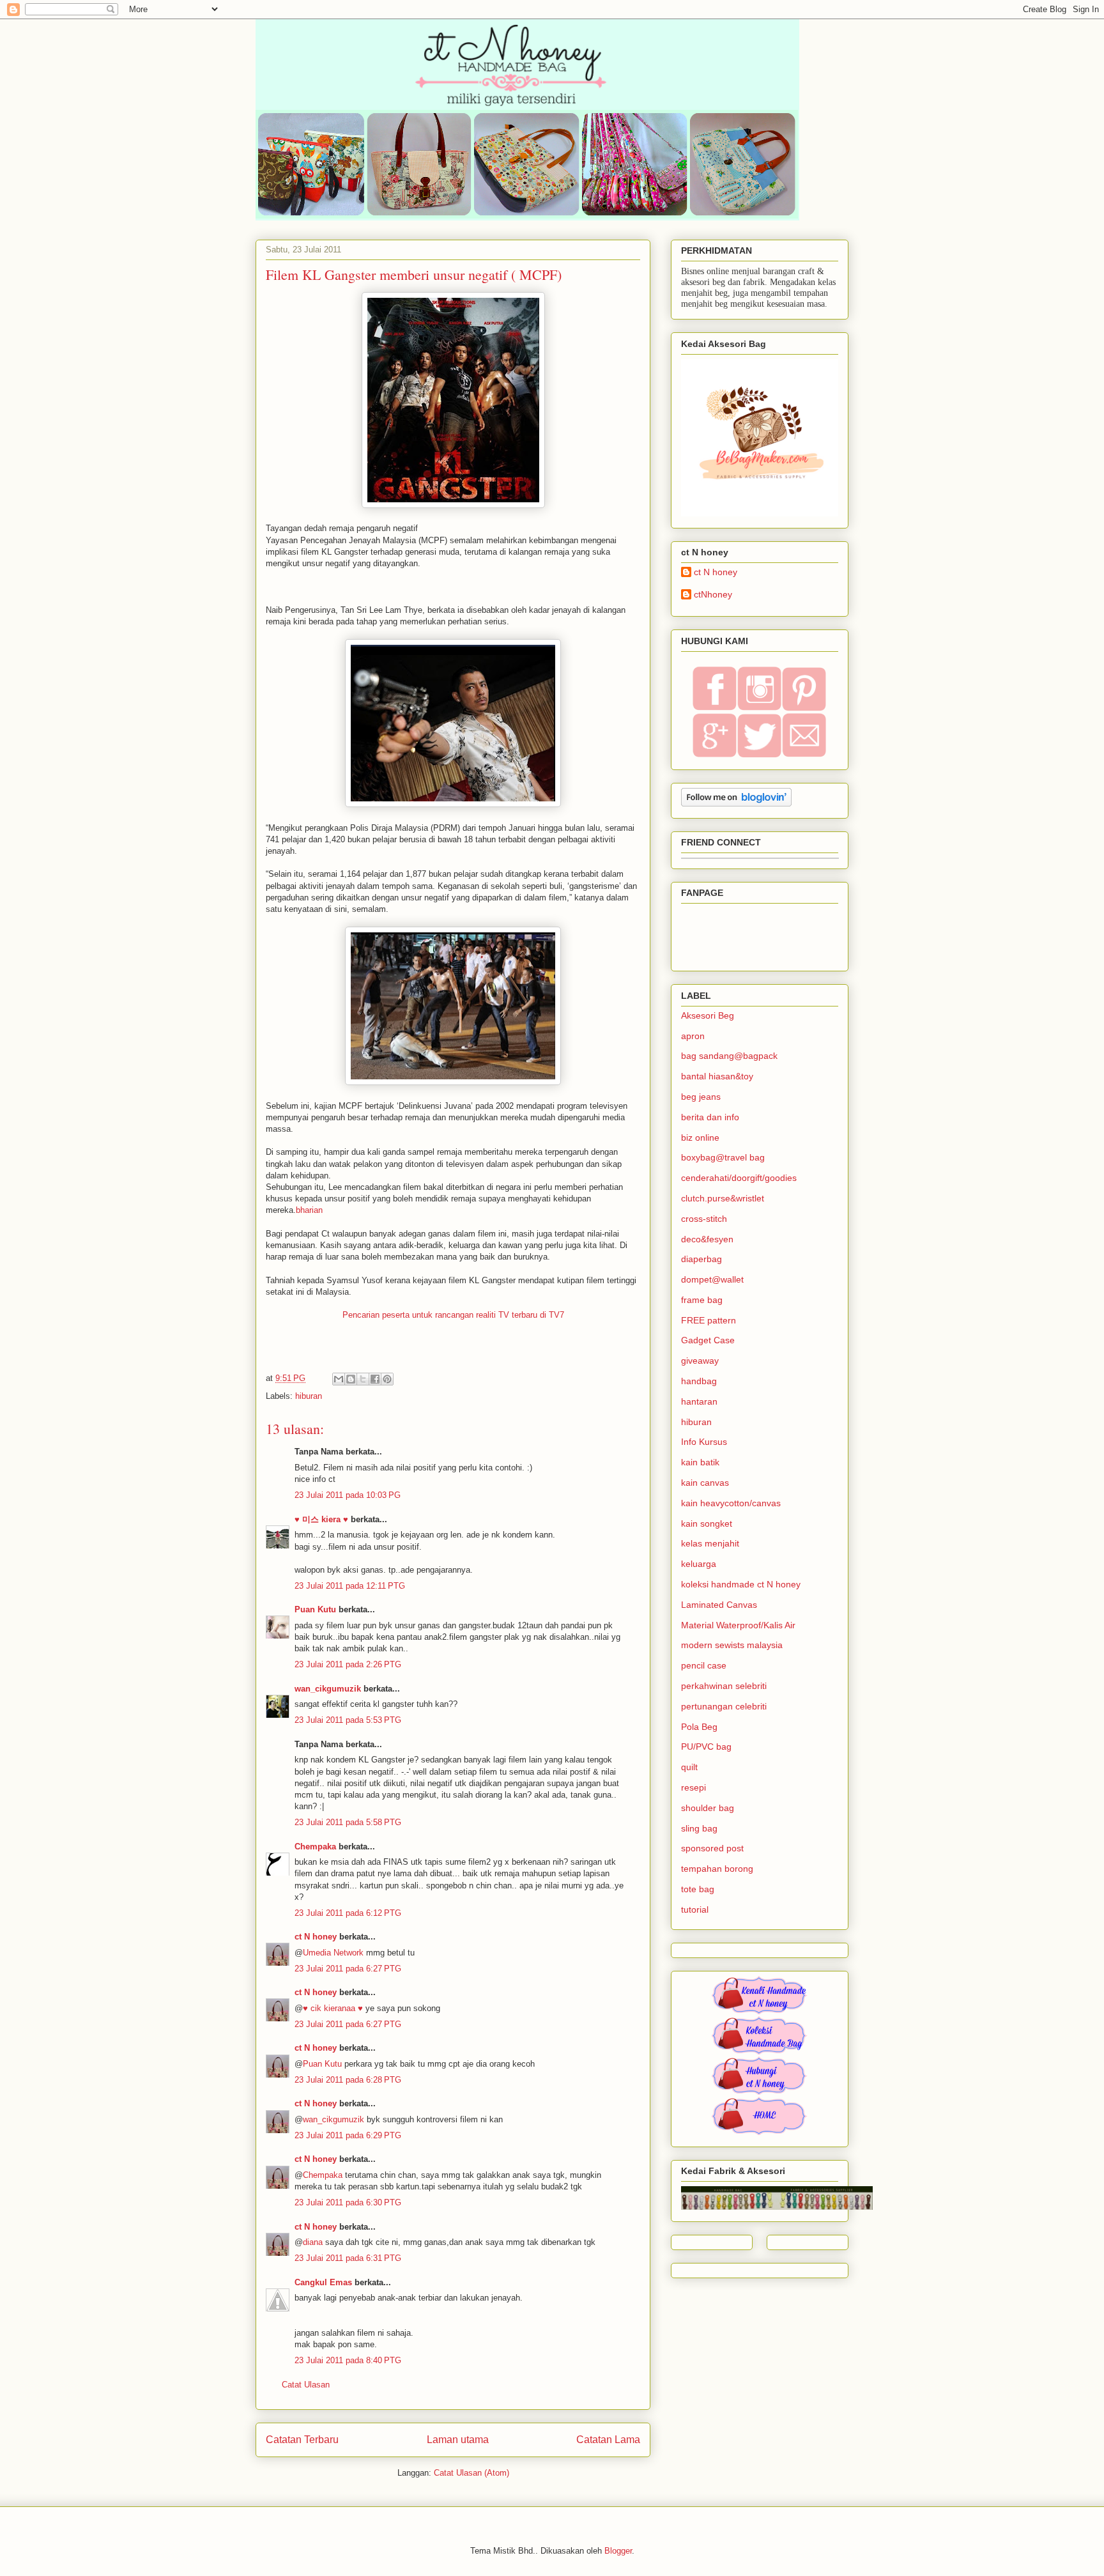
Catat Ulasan (306, 2385)
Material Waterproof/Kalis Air (738, 1625)
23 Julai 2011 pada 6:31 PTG (348, 2258)
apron (693, 1036)
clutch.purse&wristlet (723, 1198)
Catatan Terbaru (302, 2440)
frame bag (702, 1300)
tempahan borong (717, 1869)
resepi (694, 1787)
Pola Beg (699, 1727)
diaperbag (701, 1259)
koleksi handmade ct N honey (741, 1584)
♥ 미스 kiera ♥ (321, 1519)
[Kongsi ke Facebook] (375, 1379)
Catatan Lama (608, 2440)
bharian (309, 1210)
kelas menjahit (710, 1543)
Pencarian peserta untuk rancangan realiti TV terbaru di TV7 (453, 1315)
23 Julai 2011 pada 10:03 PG (348, 1495)
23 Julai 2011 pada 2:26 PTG (348, 1664)
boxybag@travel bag (723, 1157)
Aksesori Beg (708, 1015)
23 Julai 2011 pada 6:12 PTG (348, 1913)
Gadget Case (708, 1340)
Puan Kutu (315, 1609)
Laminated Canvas (719, 1605)
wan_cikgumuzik (328, 1689)
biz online (700, 1138)
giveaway (700, 1361)
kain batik (700, 1462)
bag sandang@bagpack (729, 1056)
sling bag (699, 1828)
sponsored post (712, 1848)
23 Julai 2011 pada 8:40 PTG (348, 2360)
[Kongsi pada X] (363, 1379)
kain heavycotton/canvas (731, 1503)
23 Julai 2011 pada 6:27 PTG (348, 1969)
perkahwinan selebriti (724, 1686)
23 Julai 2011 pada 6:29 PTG (348, 2135)
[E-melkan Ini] (339, 1379)
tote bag (698, 1889)
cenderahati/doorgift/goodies (739, 1178)
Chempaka (315, 1847)
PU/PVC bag (706, 1747)
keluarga (699, 1564)
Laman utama (458, 2440)
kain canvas (705, 1483)
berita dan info (710, 1117)
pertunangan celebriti (724, 1706)
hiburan (309, 1396)
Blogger (618, 2551)
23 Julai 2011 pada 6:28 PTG (348, 2080)
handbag (699, 1381)
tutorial (695, 1909)
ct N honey (316, 1937)
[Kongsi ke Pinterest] (387, 1379)
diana (313, 2242)
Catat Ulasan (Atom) (471, 2473)
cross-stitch (704, 1219)
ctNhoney (713, 594)
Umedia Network (333, 1953)
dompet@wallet (712, 1279)
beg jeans (701, 1097)
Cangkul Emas (323, 2282)
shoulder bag (708, 1808)
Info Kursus (704, 1442)
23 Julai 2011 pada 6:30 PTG (348, 2202)
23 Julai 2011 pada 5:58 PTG (348, 1822)
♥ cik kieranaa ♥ (333, 2008)
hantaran (699, 1401)
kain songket (707, 1523)
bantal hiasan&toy (717, 1076)
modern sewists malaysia (732, 1645)
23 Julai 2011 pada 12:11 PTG (350, 1586)
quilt (689, 1767)
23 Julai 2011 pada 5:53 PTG (348, 1720)
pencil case (704, 1665)
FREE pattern (709, 1320)
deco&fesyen (707, 1239)
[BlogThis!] (351, 1379)
